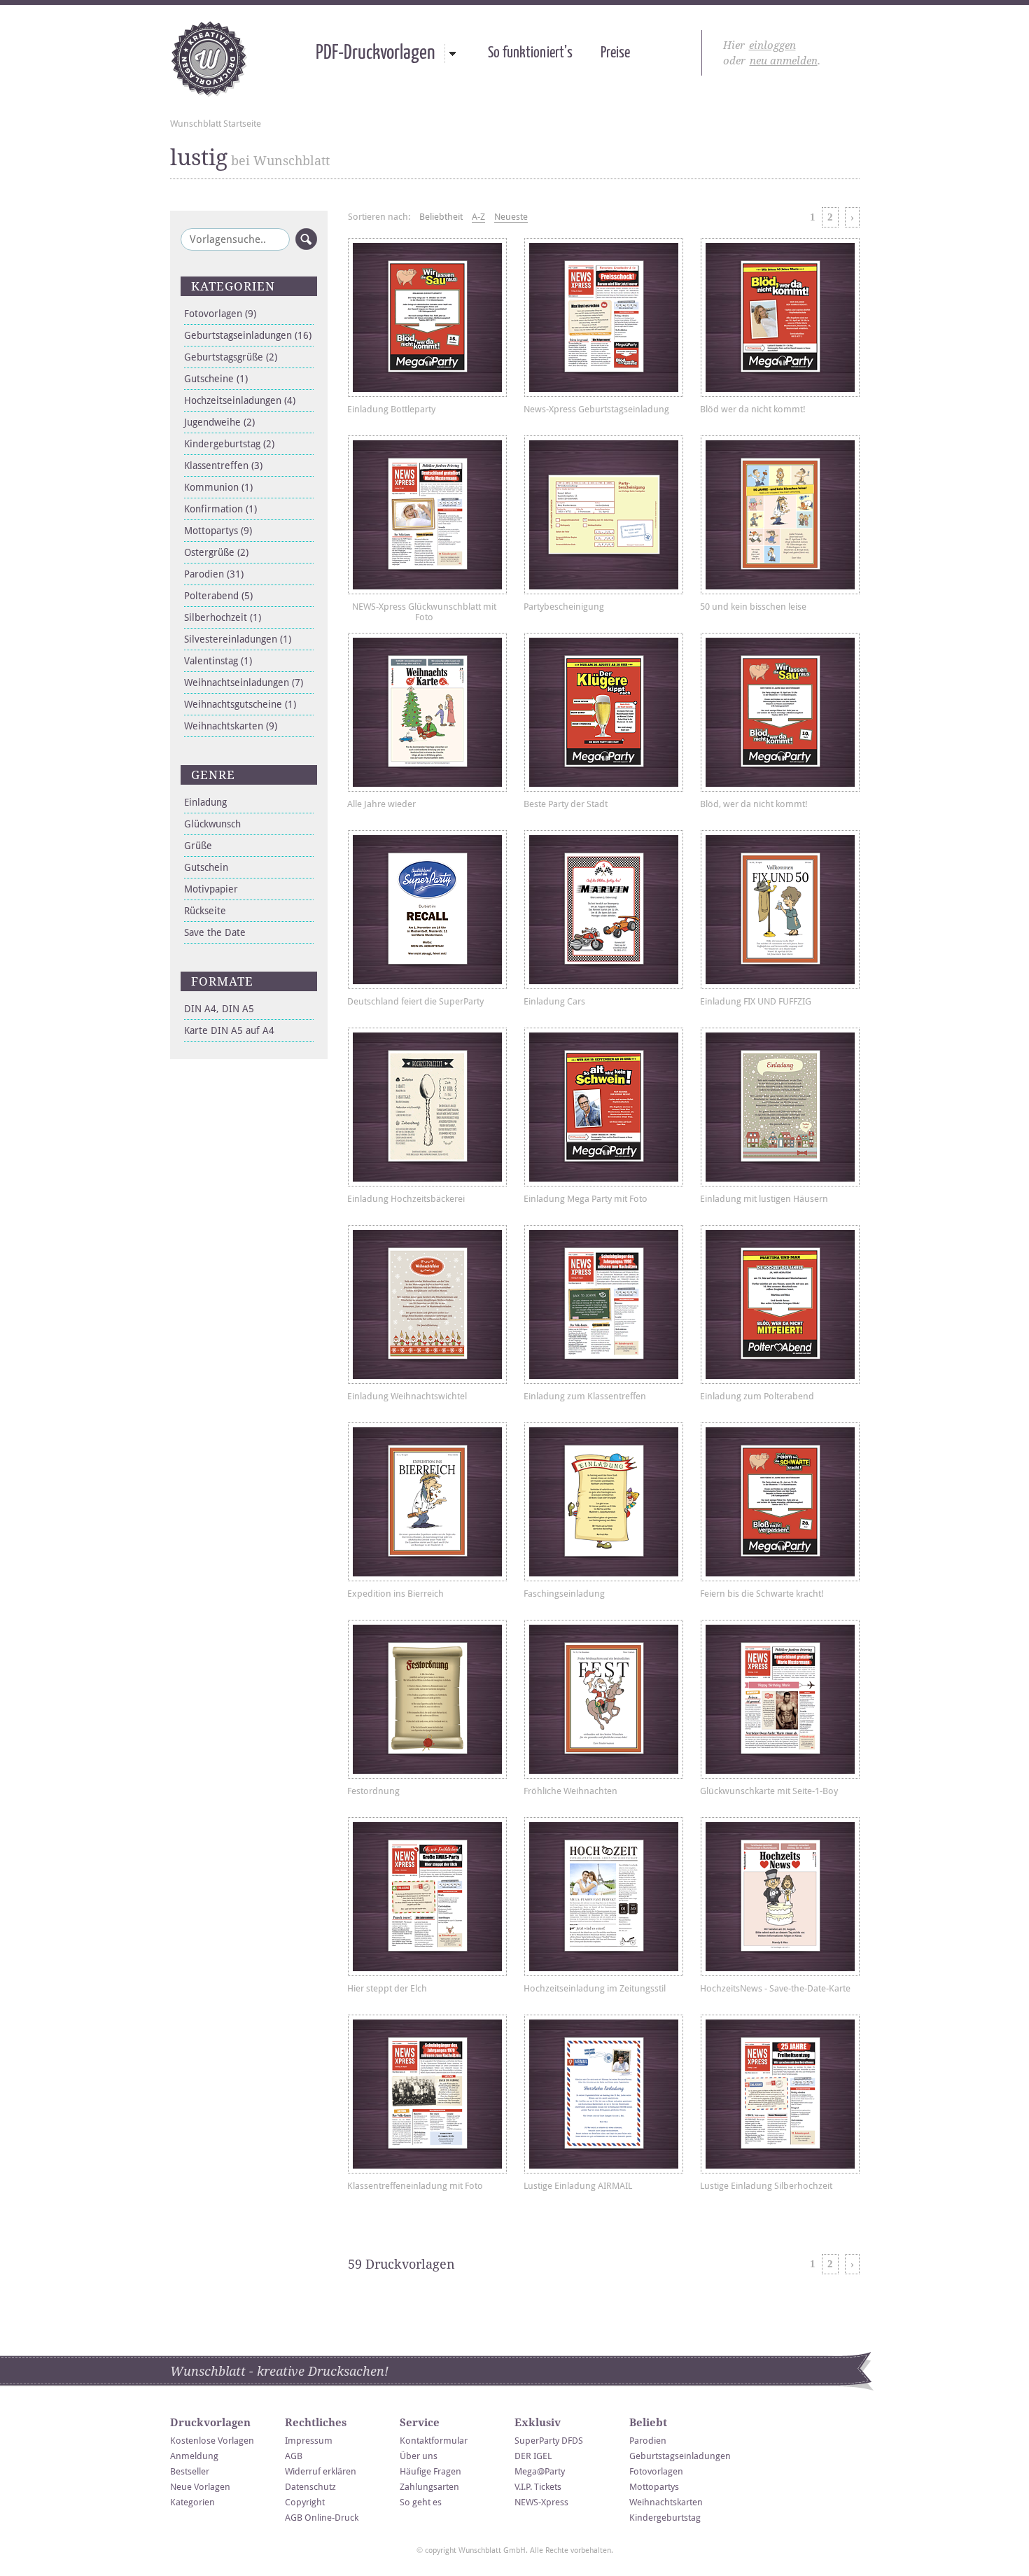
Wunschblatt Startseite (216, 124)
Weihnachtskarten (231, 726)
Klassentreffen (223, 465)
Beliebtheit (441, 217)
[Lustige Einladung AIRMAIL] (604, 2094)
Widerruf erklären (321, 2471)
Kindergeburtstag (229, 444)
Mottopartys (218, 531)
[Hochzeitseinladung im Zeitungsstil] (604, 1897)
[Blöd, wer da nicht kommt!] (780, 712)
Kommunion (218, 487)
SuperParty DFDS (549, 2441)
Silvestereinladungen (238, 639)
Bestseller (190, 2471)
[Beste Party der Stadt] (604, 712)
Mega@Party (540, 2471)
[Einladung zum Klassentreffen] (604, 1304)
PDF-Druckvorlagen (375, 53)
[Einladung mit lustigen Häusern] (780, 1107)
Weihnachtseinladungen (244, 682)
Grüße (198, 846)
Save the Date (215, 932)
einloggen (772, 45)
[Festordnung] (427, 1699)
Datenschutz (310, 2487)
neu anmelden (784, 61)
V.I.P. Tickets (538, 2487)
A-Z (478, 217)
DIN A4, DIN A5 (219, 1009)
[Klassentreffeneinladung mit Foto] (427, 2094)
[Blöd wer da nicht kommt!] (780, 317)
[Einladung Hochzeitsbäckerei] (427, 1107)
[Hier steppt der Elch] (427, 1897)
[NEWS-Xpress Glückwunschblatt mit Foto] (427, 515)
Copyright (305, 2502)
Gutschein (206, 867)
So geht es (421, 2502)
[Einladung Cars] (604, 910)
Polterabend (218, 596)
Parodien (214, 574)
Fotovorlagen (220, 314)
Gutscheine (216, 379)
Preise (615, 53)
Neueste (511, 217)
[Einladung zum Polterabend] (780, 1304)
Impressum (309, 2441)
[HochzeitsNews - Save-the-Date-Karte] (780, 1897)
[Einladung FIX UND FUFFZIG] (780, 910)
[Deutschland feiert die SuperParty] (427, 910)
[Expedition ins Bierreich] (427, 1502)
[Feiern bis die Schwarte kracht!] (780, 1502)
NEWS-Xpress (541, 2502)
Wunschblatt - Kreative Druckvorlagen (209, 59)
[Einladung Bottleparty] (427, 317)
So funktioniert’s (530, 53)
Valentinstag (218, 661)
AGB (294, 2456)
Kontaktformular (434, 2441)
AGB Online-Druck (322, 2518)
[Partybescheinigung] (604, 515)
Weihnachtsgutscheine (240, 704)
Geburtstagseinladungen (248, 335)
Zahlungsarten (429, 2487)
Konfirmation (220, 509)
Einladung (205, 802)
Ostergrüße (216, 552)
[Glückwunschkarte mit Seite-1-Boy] (780, 1699)
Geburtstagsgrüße (231, 357)
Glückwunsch (212, 824)
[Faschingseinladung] (604, 1502)
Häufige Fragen (430, 2471)
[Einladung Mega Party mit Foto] (604, 1107)
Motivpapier (211, 889)
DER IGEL (533, 2456)
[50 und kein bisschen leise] (780, 515)
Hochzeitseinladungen (240, 400)
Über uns (419, 2456)
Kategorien (192, 2502)
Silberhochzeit (223, 617)
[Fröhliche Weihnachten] (604, 1699)
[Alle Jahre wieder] (427, 712)
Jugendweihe (219, 422)
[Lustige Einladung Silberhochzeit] (780, 2094)
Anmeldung (194, 2456)
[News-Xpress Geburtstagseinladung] (604, 317)
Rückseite (205, 911)
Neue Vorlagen (200, 2487)
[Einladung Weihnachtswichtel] (427, 1304)
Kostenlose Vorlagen (212, 2441)
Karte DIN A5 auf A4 (229, 1030)
